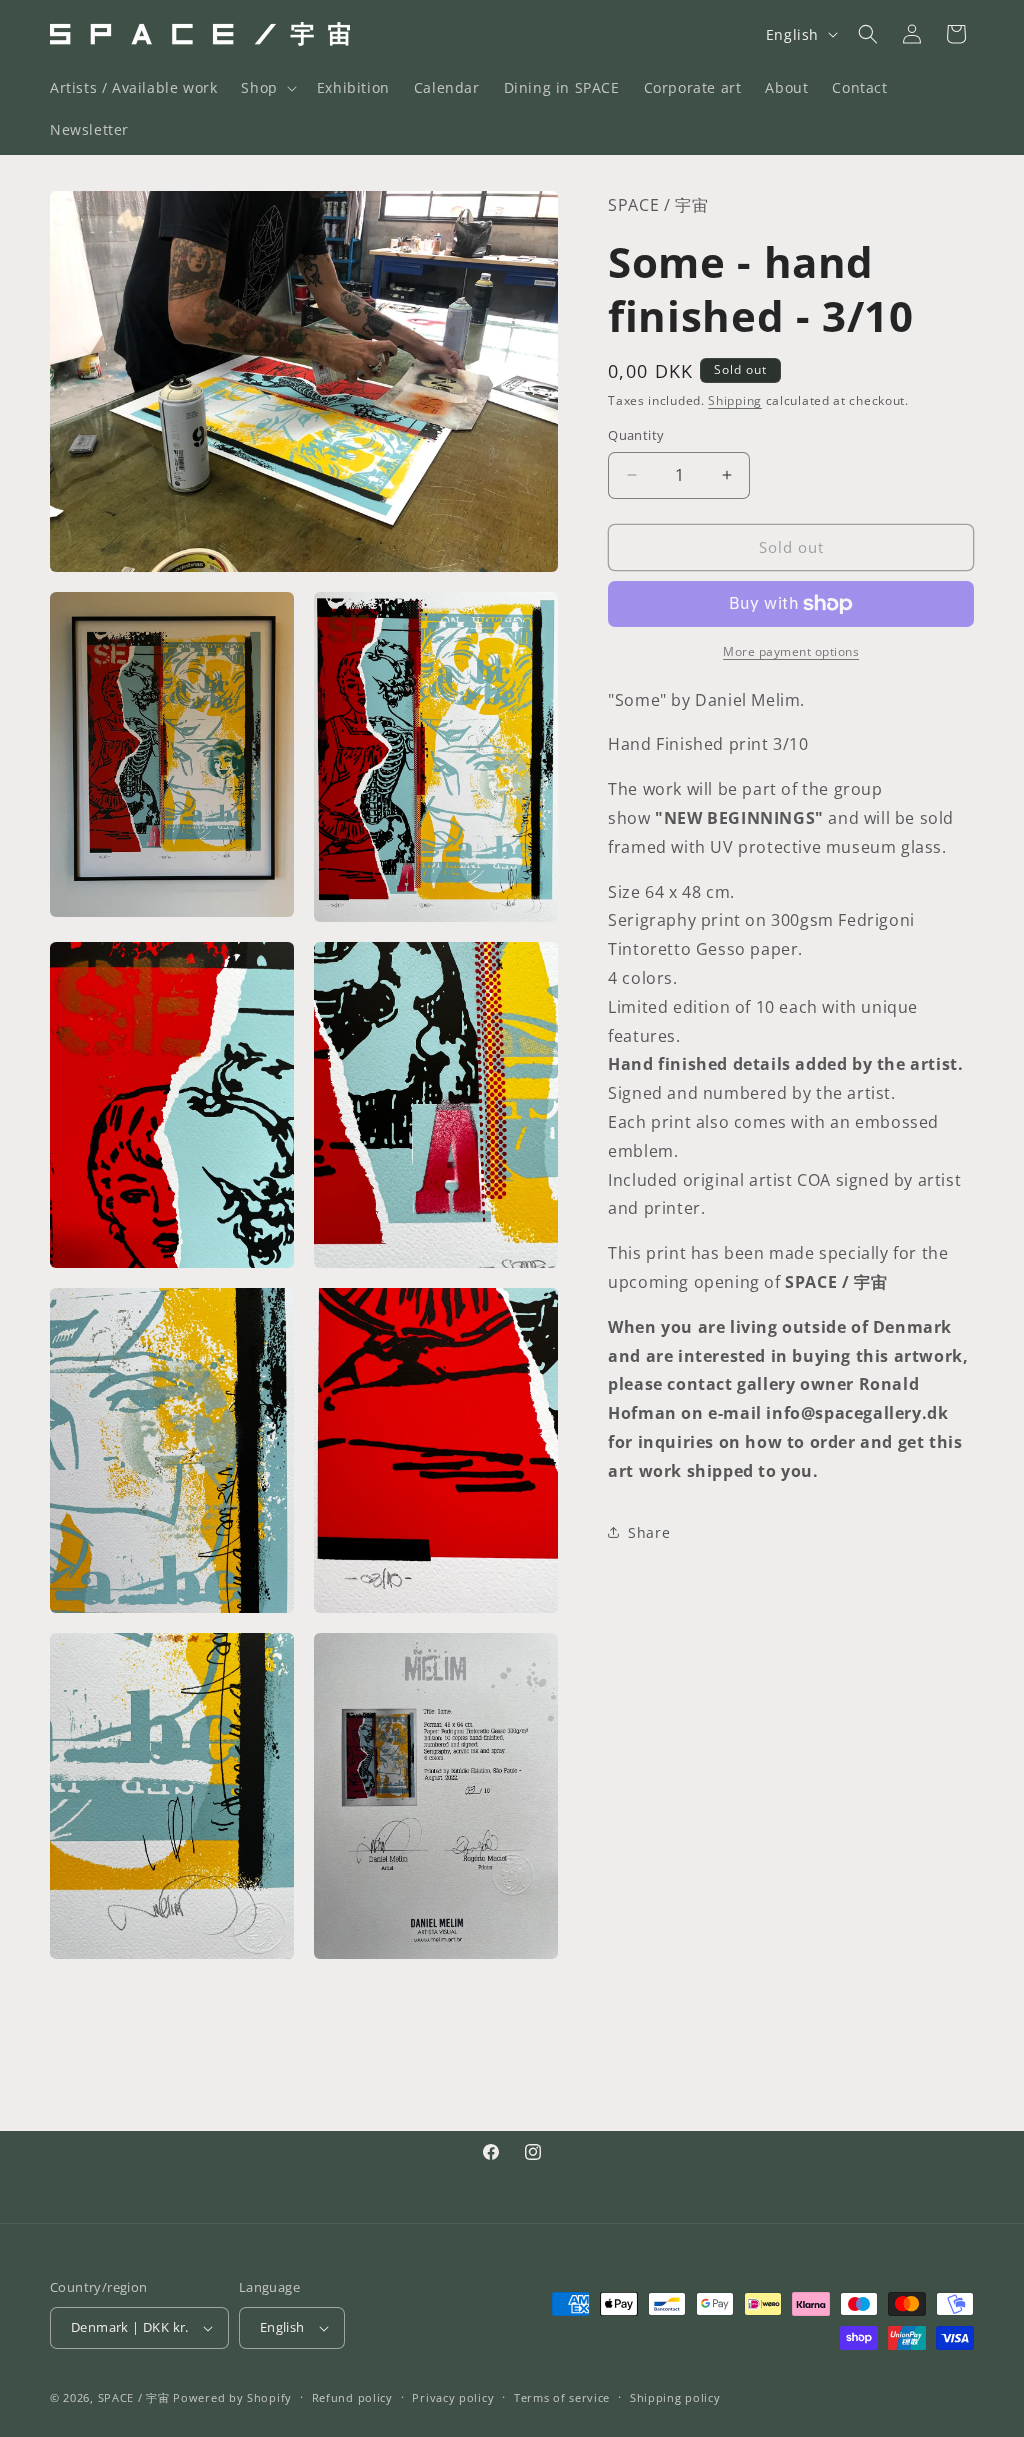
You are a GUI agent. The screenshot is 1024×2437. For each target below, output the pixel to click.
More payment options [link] (791, 651)
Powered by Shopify (232, 2397)
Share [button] (649, 1532)
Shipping (735, 400)
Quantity (636, 435)
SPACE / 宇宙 (134, 2397)
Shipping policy (675, 2397)
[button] (266, 88)
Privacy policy (453, 2397)
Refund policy (352, 2397)
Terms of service (562, 2397)
